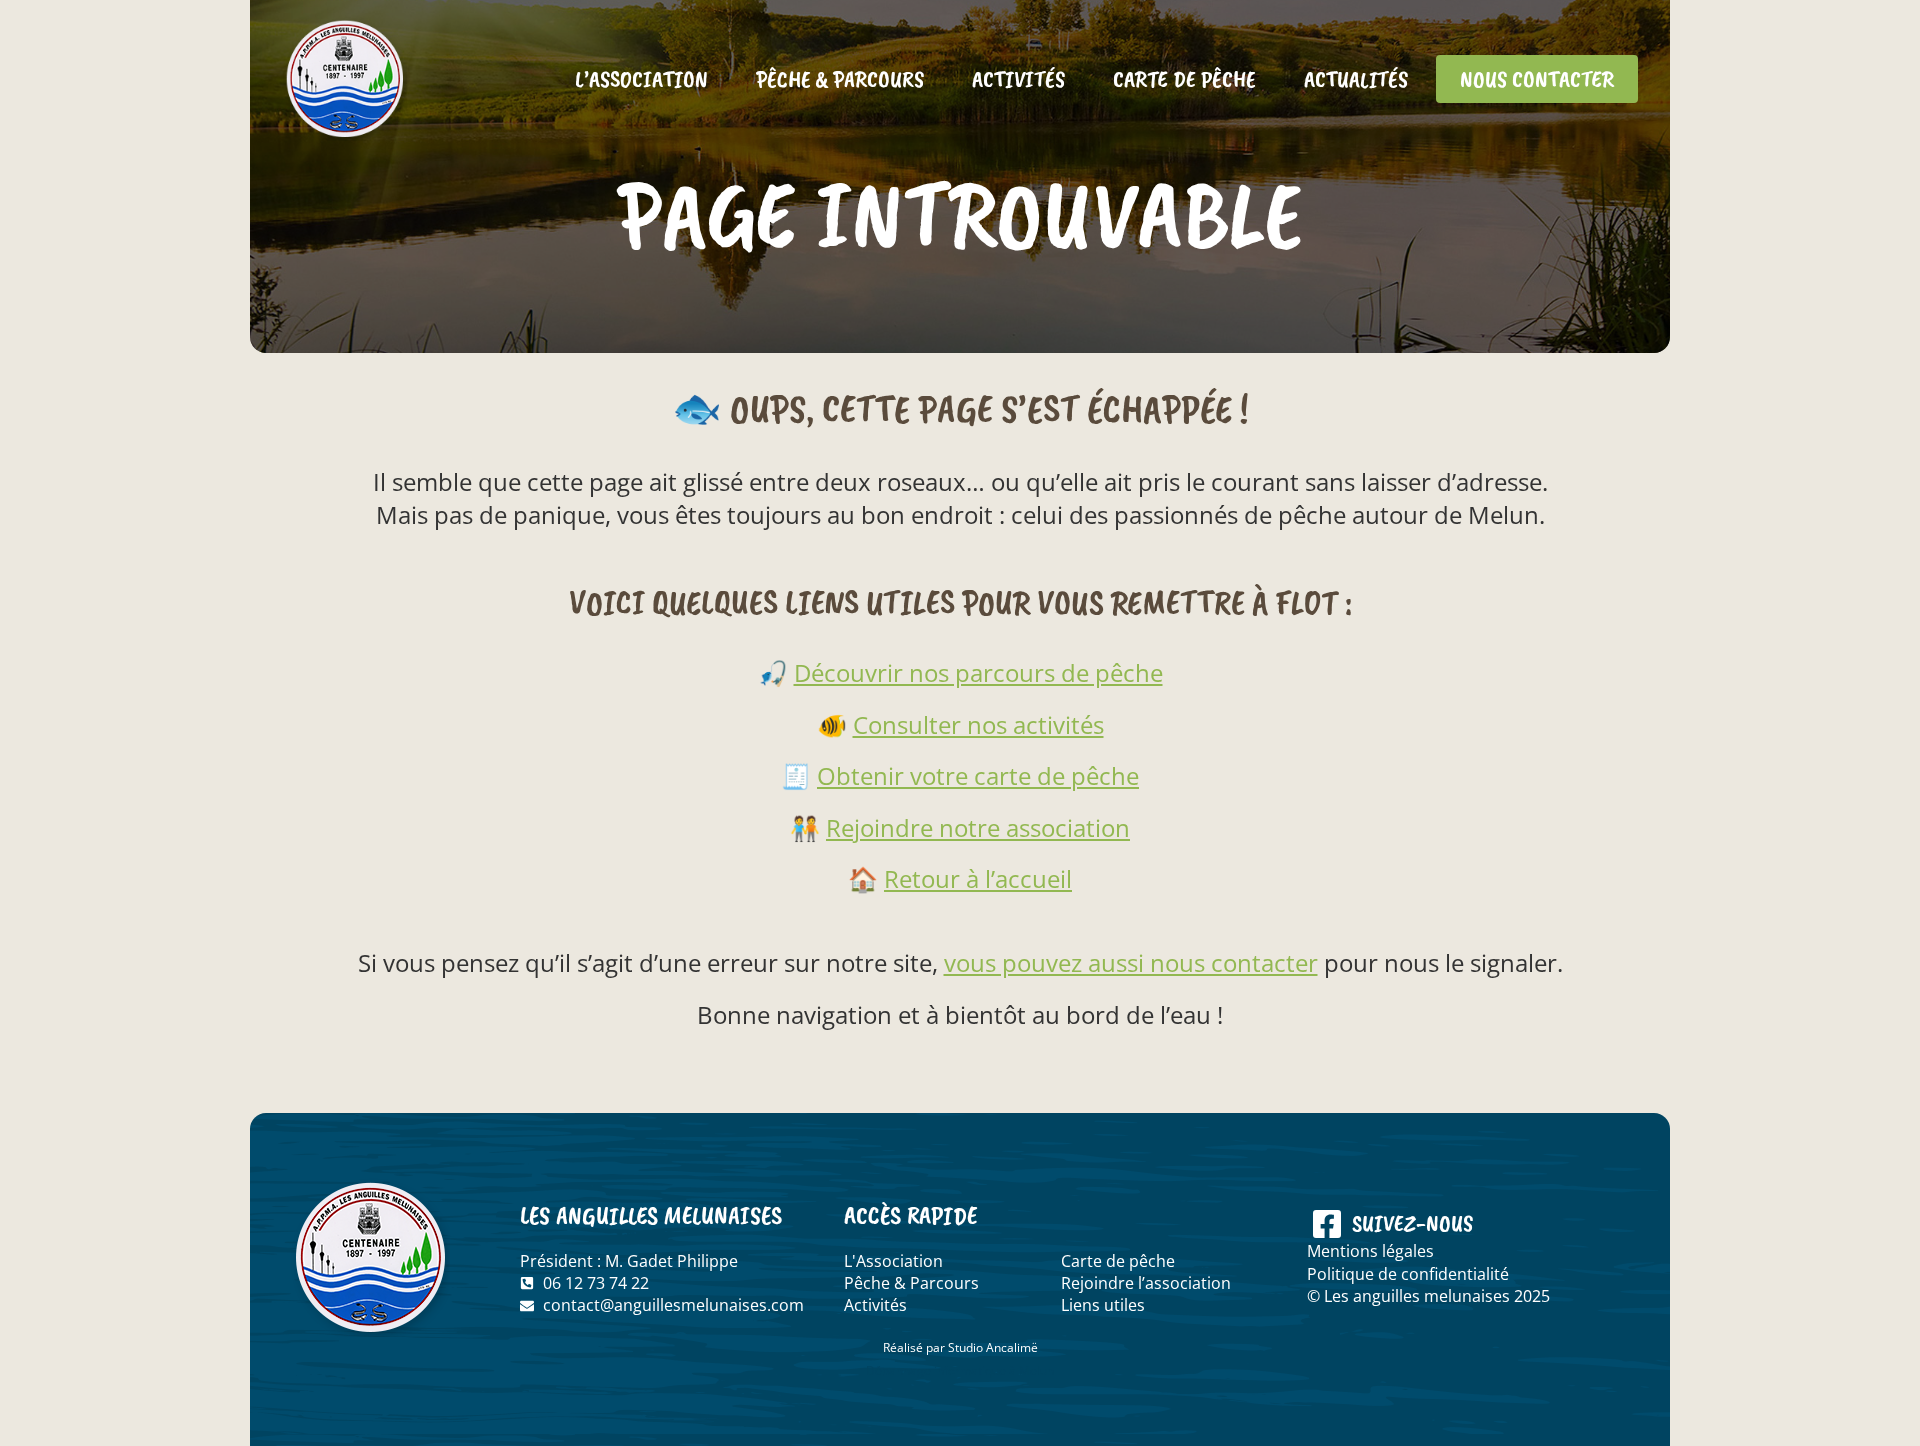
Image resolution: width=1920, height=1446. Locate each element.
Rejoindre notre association (978, 827)
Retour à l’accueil (978, 878)
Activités (1018, 79)
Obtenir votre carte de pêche (978, 775)
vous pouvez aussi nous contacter (1131, 962)
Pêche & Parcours (840, 79)
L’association (641, 79)
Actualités (1356, 79)
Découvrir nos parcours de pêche (978, 672)
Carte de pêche (1184, 79)
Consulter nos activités (978, 724)
